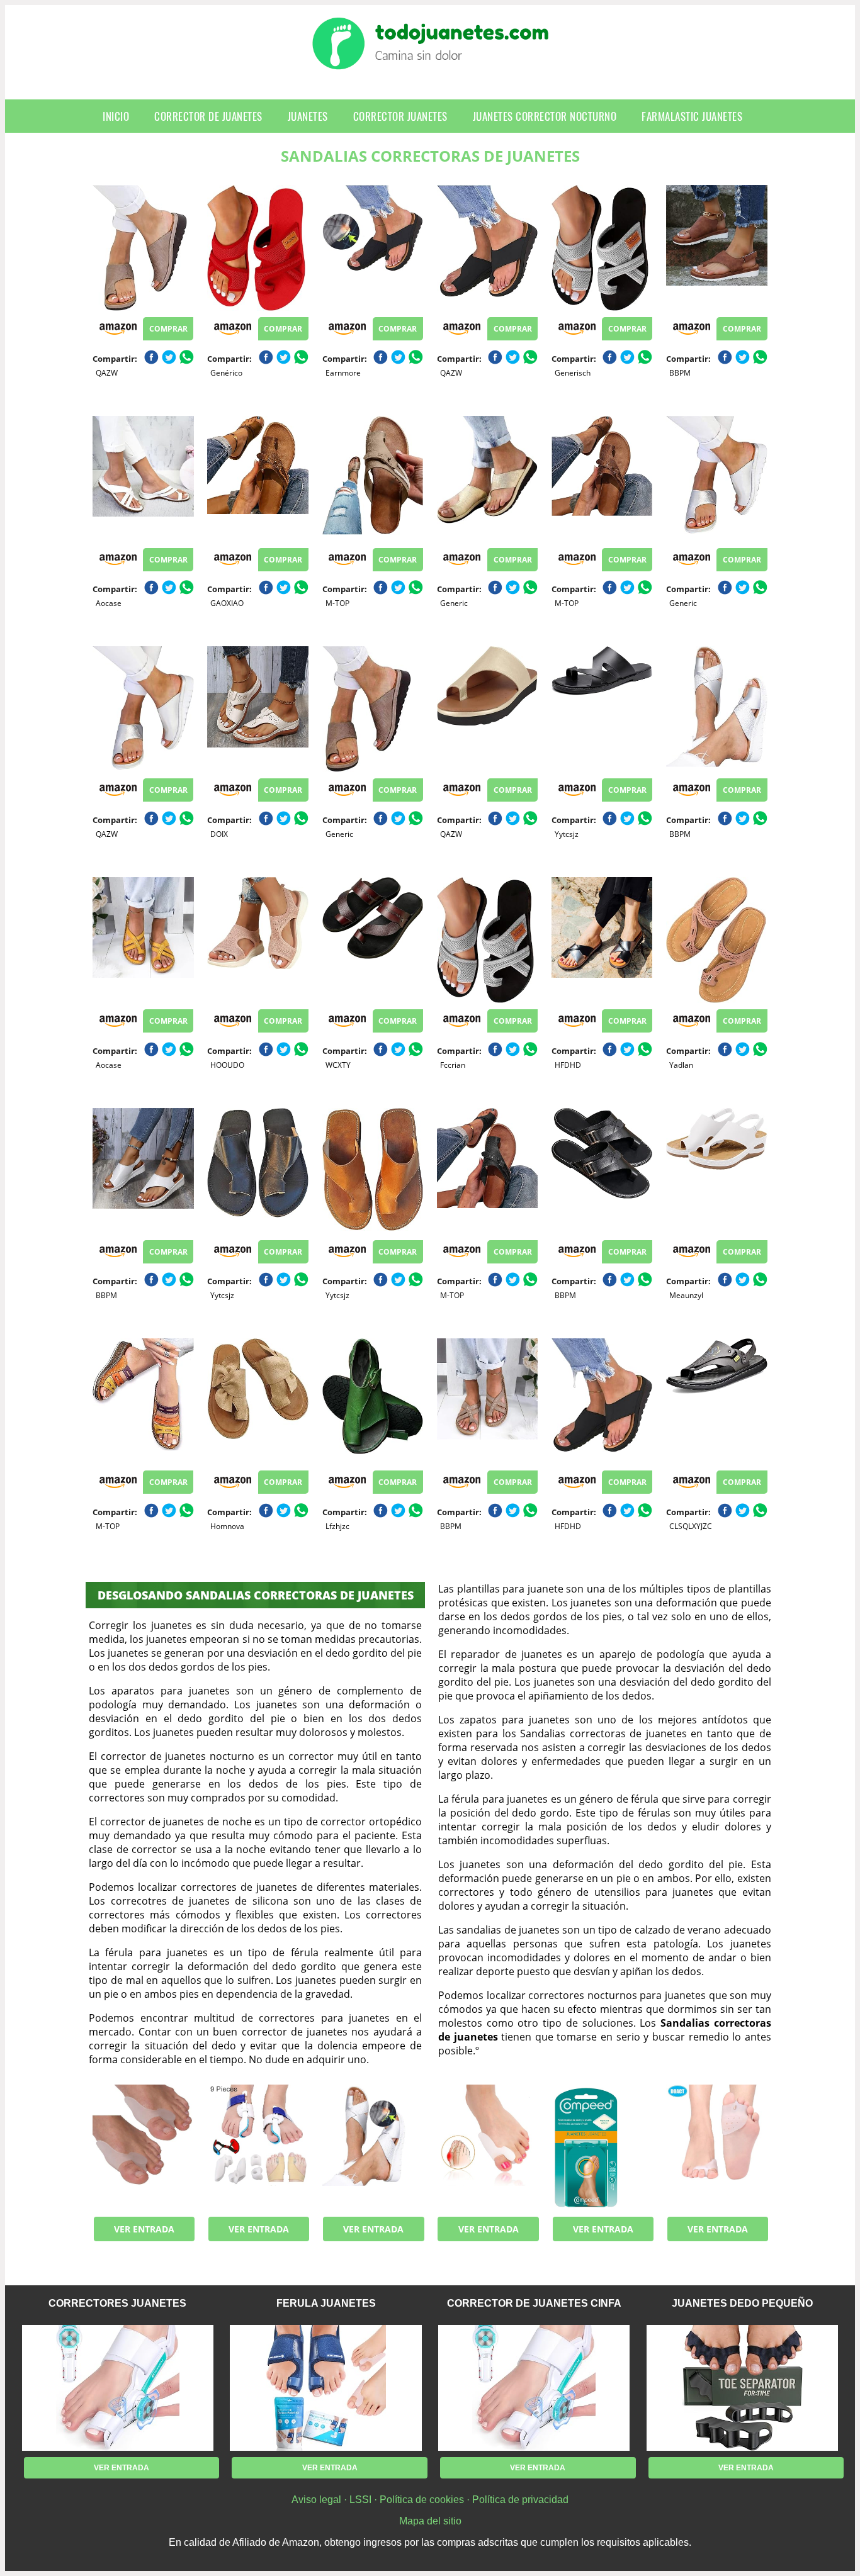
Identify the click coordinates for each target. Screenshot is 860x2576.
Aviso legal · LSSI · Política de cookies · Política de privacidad (430, 2500)
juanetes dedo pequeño (742, 2303)
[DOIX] (257, 709)
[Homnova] (257, 1401)
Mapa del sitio (430, 2521)
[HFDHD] (602, 940)
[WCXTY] (373, 940)
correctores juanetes (117, 2303)
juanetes (308, 116)
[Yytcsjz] (602, 709)
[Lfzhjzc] (373, 1401)
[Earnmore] (373, 248)
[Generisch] (602, 248)
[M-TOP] (373, 479)
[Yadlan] (716, 940)
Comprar (168, 329)
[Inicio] (430, 60)
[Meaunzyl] (716, 1171)
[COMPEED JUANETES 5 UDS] (602, 2148)
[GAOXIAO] (257, 479)
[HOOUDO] (257, 940)
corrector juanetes (400, 116)
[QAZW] (143, 248)
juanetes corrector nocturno (545, 116)
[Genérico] (257, 248)
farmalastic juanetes (692, 116)
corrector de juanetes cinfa (534, 2303)
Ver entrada (144, 2229)
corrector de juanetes (208, 116)
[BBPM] (716, 248)
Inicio (116, 116)
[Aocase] (143, 479)
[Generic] (487, 479)
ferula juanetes (326, 2303)
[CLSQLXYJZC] (716, 1401)
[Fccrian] (487, 940)
